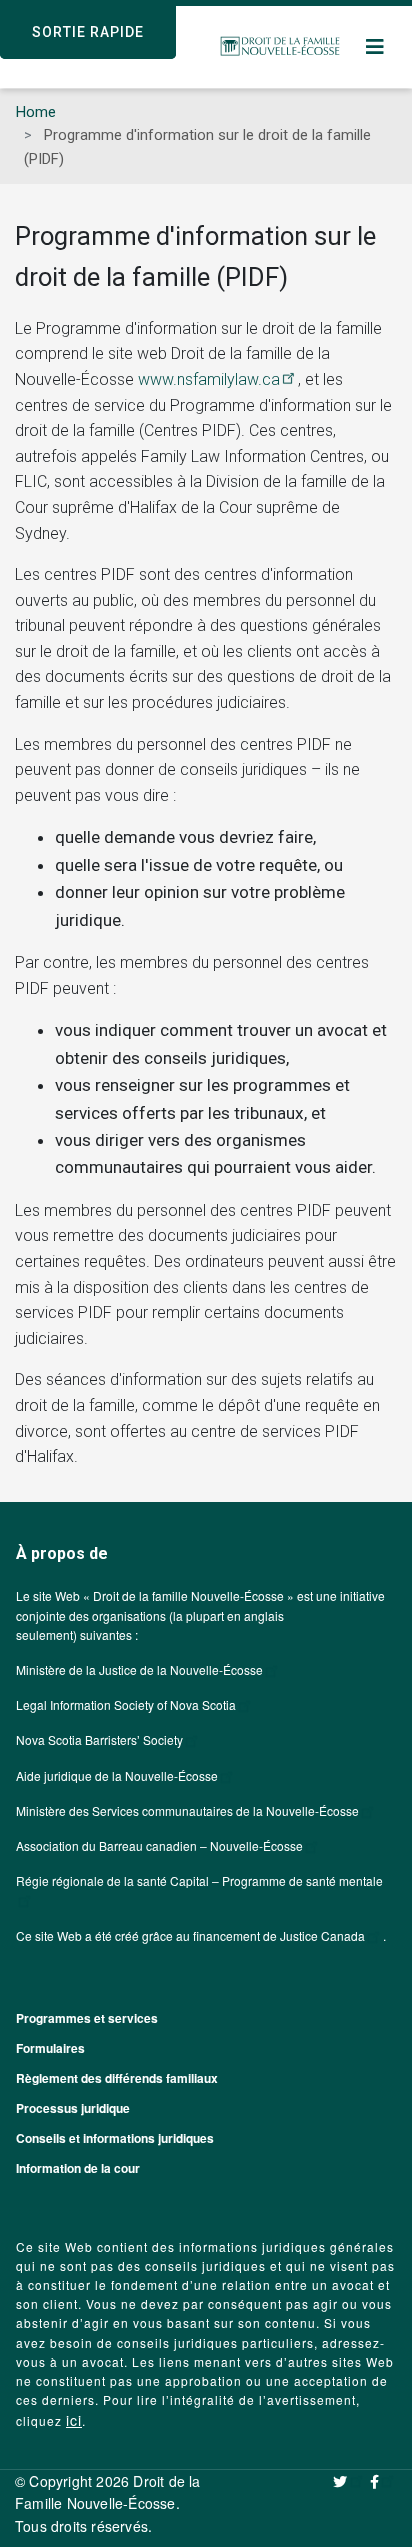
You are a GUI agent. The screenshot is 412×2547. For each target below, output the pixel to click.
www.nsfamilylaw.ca (209, 379)
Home (36, 112)
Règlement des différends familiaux (117, 2078)
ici (74, 2420)
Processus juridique (73, 2108)
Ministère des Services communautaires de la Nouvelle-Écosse (187, 1810)
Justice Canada (322, 1935)
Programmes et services (87, 2018)
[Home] (280, 47)
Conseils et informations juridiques (115, 2138)
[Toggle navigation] (376, 47)
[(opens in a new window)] (349, 2481)
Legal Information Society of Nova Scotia (126, 1704)
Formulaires (50, 2048)
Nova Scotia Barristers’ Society (99, 1739)
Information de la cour (78, 2168)
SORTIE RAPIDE (88, 32)
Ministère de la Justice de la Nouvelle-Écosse (139, 1669)
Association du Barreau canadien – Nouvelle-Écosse (159, 1845)
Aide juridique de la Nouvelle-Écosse (117, 1775)
